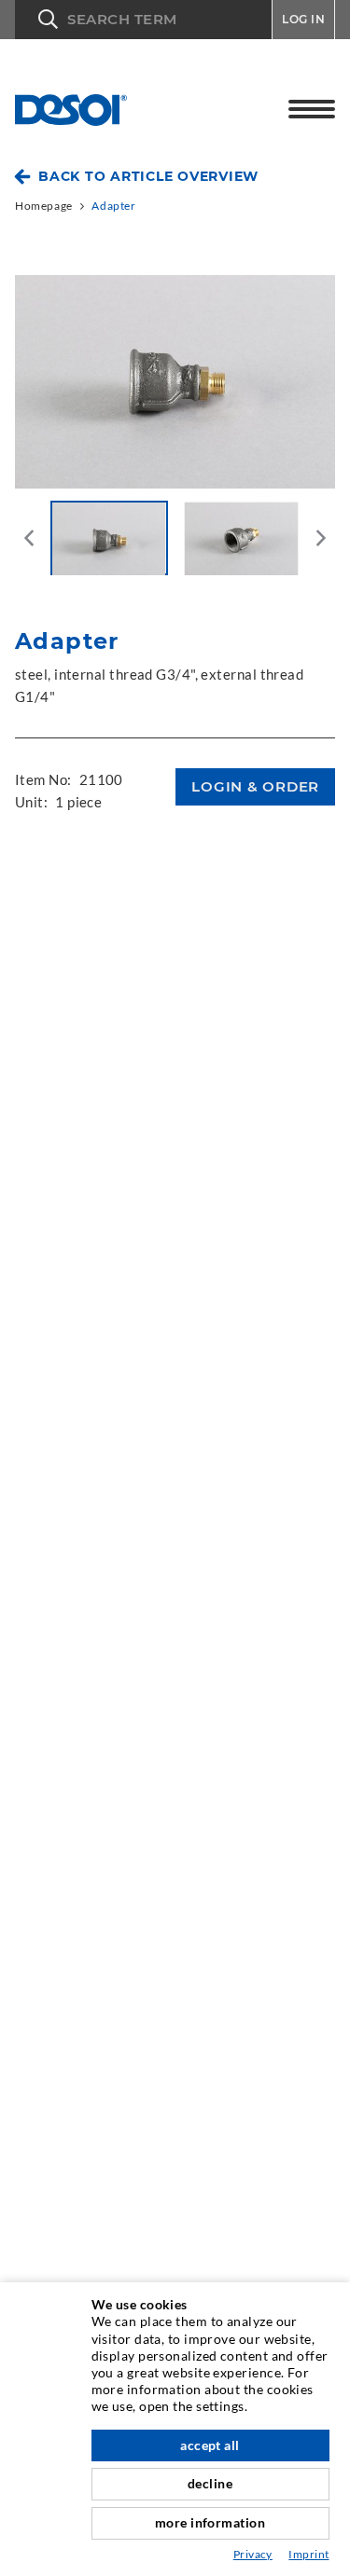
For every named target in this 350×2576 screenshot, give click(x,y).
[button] (143, 20)
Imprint (308, 2554)
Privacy (253, 2554)
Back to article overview (148, 176)
